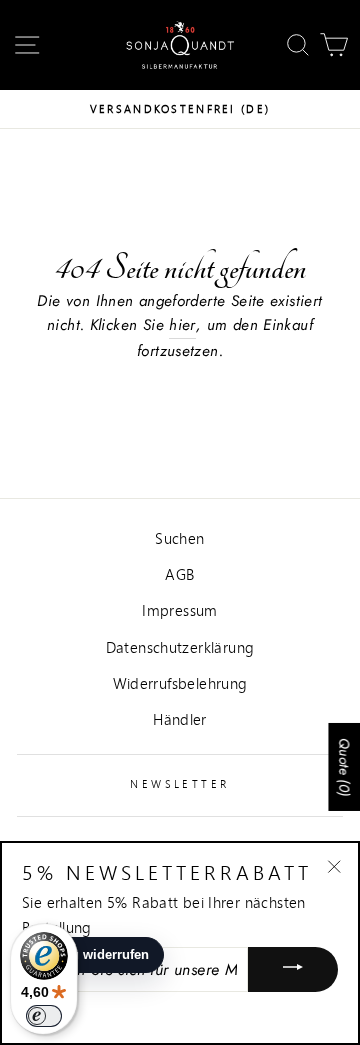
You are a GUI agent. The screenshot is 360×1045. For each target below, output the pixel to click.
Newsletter (179, 783)
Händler (180, 719)
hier (182, 325)
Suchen (179, 538)
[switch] (44, 1016)
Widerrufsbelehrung (180, 683)
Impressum (179, 610)
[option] (180, 109)
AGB (179, 574)
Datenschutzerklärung (180, 647)
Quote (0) (344, 767)
